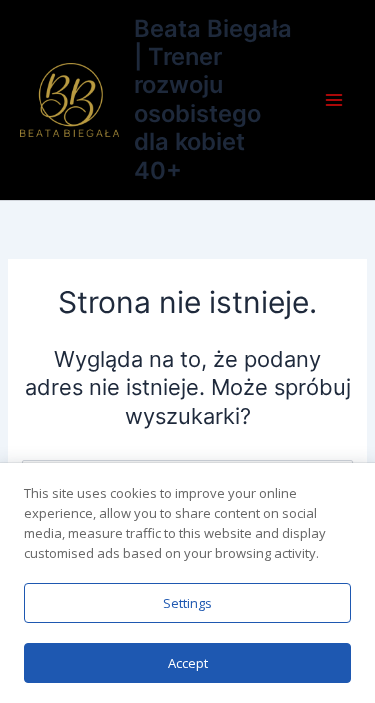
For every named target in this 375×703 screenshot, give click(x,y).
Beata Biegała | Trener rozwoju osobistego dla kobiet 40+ (213, 99)
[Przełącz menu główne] (334, 100)
